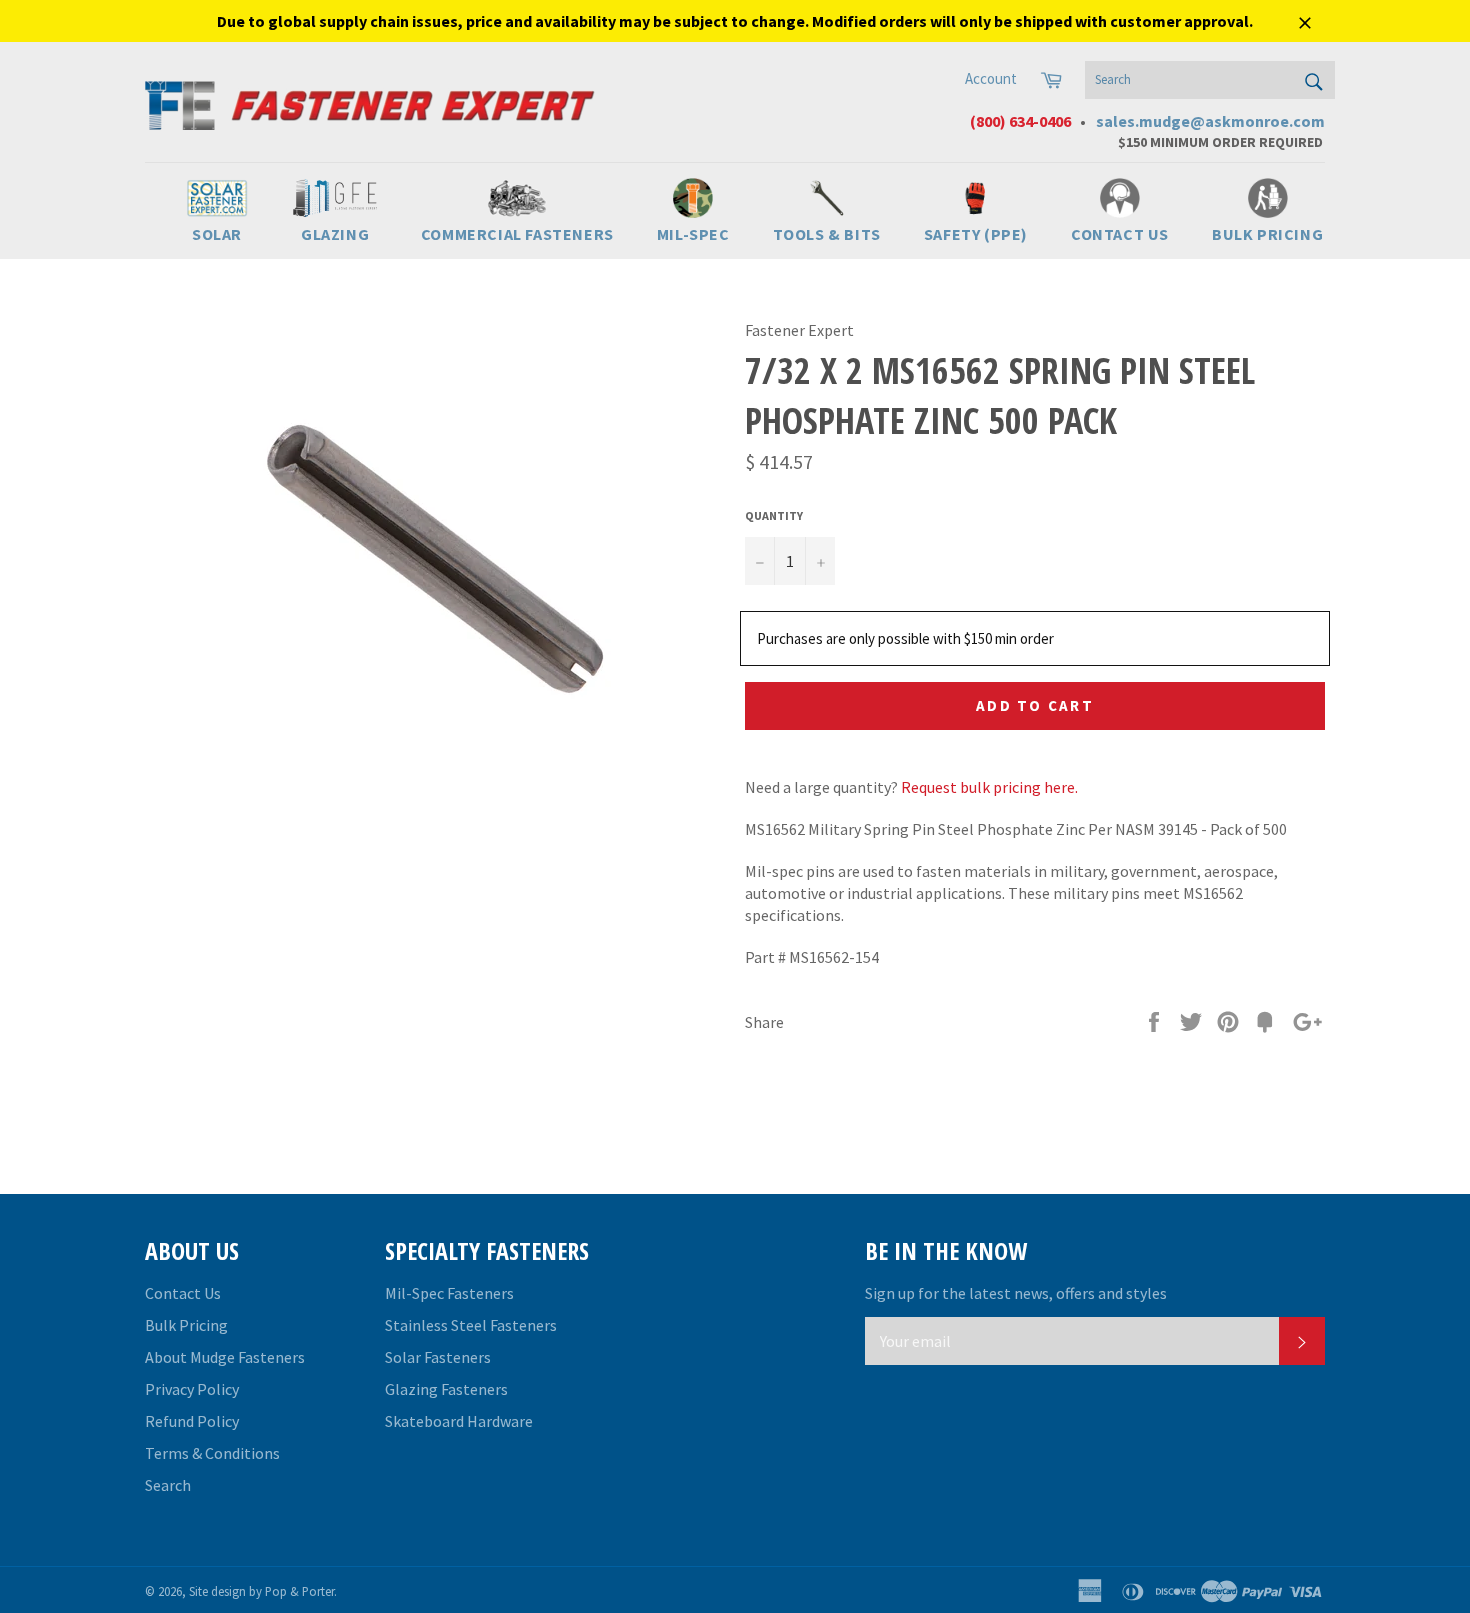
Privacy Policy (192, 1389)
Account (991, 78)
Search (168, 1485)
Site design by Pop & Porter (261, 1591)
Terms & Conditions (212, 1453)
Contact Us (183, 1293)
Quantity (774, 515)
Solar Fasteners (438, 1357)
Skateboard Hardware (459, 1421)
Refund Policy (192, 1421)
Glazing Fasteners (446, 1389)
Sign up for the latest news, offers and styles (1016, 1293)
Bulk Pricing (186, 1325)
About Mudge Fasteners (225, 1357)
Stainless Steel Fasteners (471, 1325)
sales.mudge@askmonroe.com (1210, 121)
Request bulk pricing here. (989, 787)
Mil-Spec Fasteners (449, 1293)
